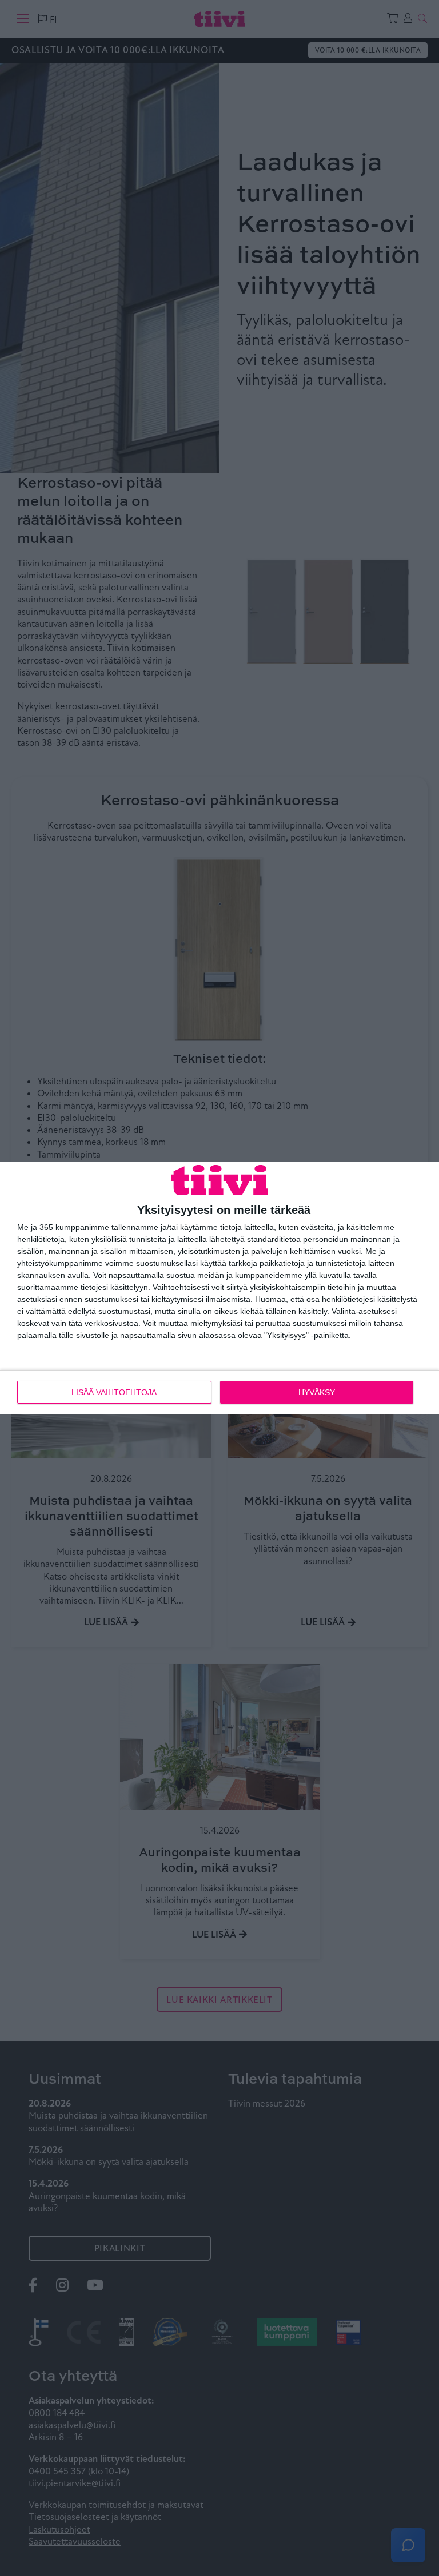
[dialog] (219, 1288)
